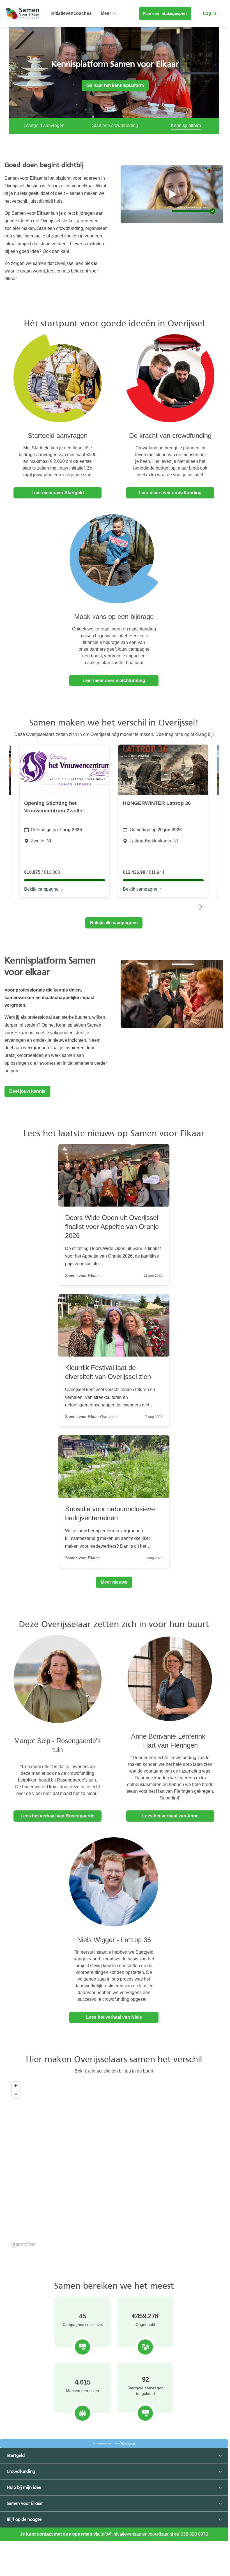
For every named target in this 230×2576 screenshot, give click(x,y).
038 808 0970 (194, 2539)
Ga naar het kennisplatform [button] (114, 85)
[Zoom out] (16, 2099)
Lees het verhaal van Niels (114, 2022)
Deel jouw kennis (27, 1097)
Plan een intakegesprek (165, 13)
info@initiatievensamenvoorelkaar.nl (137, 2539)
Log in (210, 13)
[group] (65, 826)
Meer (106, 13)
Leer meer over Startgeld (58, 498)
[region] (115, 2170)
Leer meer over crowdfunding (170, 498)
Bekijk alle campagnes (114, 928)
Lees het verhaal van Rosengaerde (58, 1821)
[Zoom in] (16, 2091)
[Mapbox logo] (23, 2250)
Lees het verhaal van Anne (170, 1821)
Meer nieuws (114, 1587)
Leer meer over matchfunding (114, 686)
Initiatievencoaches (71, 13)
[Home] (22, 13)
